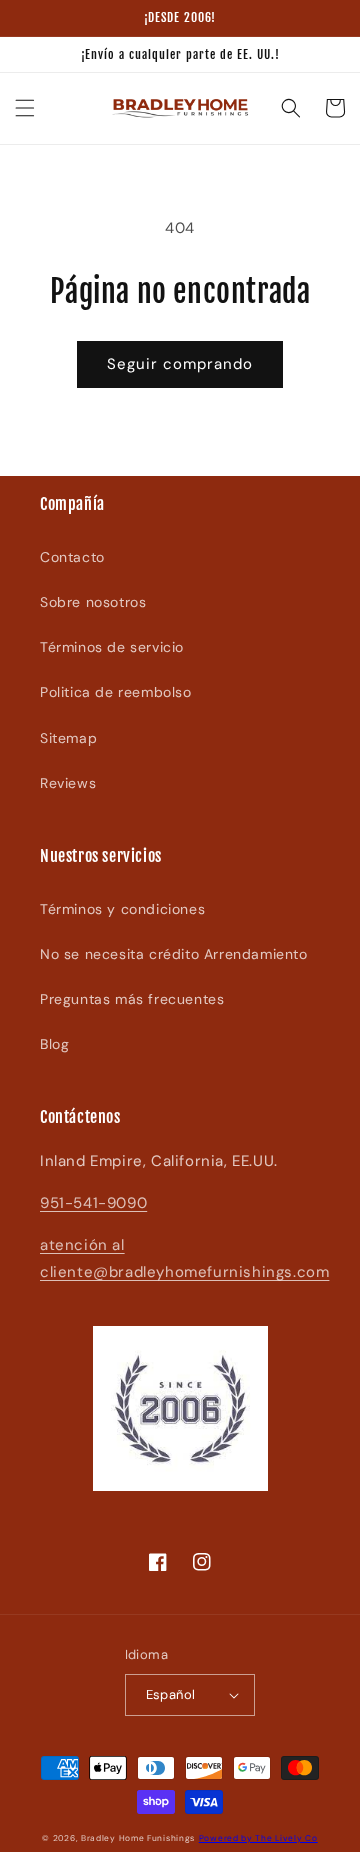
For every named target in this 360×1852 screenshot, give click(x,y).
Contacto (72, 557)
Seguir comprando (180, 364)
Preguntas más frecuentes (132, 999)
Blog (54, 1044)
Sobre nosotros (93, 602)
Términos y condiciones (122, 909)
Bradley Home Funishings (138, 1838)
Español (171, 1694)
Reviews (68, 783)
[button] (25, 108)
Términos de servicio (112, 647)
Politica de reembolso (116, 692)
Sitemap (68, 738)
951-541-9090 (93, 1203)
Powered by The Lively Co (258, 1838)
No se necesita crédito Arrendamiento (174, 954)
